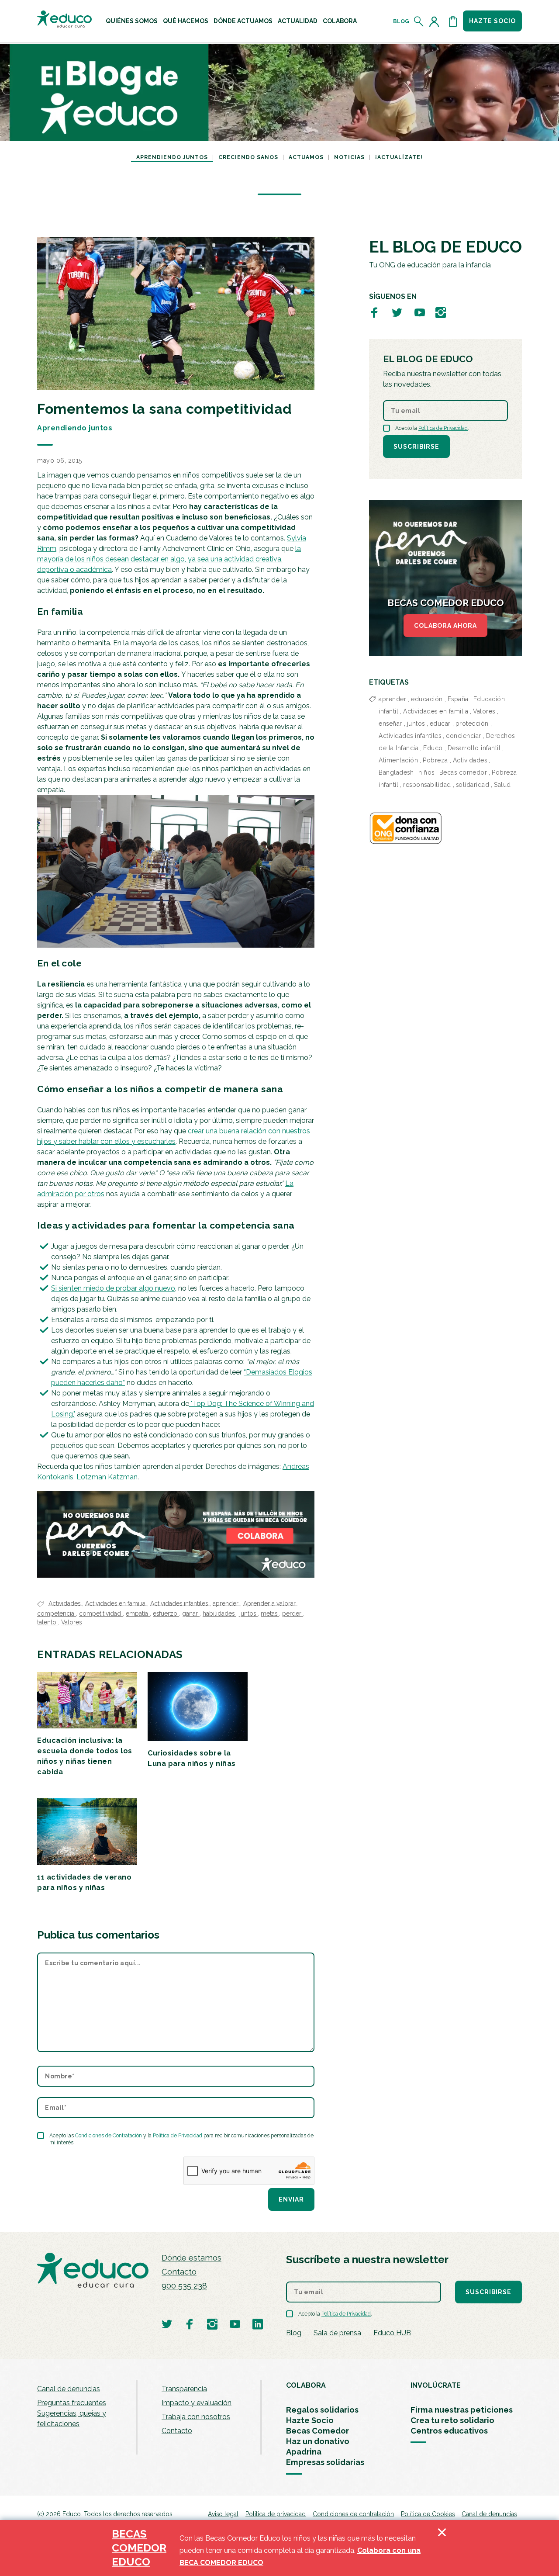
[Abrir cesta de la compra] (453, 21)
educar (440, 724)
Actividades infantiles (180, 1603)
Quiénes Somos (132, 21)
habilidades (219, 1613)
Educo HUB (392, 2333)
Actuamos (306, 157)
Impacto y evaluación (197, 2403)
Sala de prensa (337, 2333)
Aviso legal (223, 2514)
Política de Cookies (428, 2514)
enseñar (390, 724)
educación (427, 699)
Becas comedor (463, 772)
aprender (226, 1603)
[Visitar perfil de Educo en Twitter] (397, 312)
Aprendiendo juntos (172, 157)
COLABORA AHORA (445, 626)
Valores (71, 1622)
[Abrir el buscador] (419, 21)
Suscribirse (416, 447)
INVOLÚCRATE (436, 2385)
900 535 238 (184, 2286)
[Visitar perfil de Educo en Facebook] (374, 312)
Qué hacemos (186, 21)
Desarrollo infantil (474, 748)
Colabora (340, 21)
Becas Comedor (317, 2431)
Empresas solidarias (325, 2462)
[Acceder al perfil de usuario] (436, 21)
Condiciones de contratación (353, 2514)
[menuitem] (132, 21)
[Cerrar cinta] (442, 2548)
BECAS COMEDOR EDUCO (139, 2548)
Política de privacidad (276, 2514)
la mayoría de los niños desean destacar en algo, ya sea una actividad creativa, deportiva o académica (169, 559)
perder (293, 1613)
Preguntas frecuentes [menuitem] (72, 2403)
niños (426, 772)
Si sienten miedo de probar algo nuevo (113, 1288)
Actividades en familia (116, 1603)
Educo (433, 748)
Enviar (291, 2199)
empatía (138, 1613)
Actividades (65, 1603)
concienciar (464, 736)
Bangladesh (396, 772)
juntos (248, 1613)
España (458, 699)
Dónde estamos (192, 2258)
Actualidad (298, 21)
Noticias (349, 157)
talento (48, 1622)
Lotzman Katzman (107, 1477)
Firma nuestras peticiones (462, 2410)
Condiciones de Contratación (109, 2136)
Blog (401, 21)
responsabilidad (427, 785)
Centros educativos (449, 2431)
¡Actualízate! (399, 157)
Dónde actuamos (243, 21)
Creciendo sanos (248, 157)
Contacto (179, 2272)
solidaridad (473, 785)
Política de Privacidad (178, 2136)
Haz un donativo (318, 2441)
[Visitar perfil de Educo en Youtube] (420, 312)
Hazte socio (492, 21)
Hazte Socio (310, 2420)
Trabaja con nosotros (196, 2417)
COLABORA (306, 2385)
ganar (191, 1613)
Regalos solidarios (322, 2410)
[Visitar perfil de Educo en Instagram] (441, 312)
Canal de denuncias (69, 2389)
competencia (57, 1613)
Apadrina (304, 2452)
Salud (502, 785)
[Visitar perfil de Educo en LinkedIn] (258, 2324)
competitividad (101, 1613)
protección (472, 724)
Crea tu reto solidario (452, 2420)
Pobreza (435, 760)
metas (270, 1613)
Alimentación (398, 760)
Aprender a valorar (270, 1603)
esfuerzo (166, 1613)
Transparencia (184, 2389)
